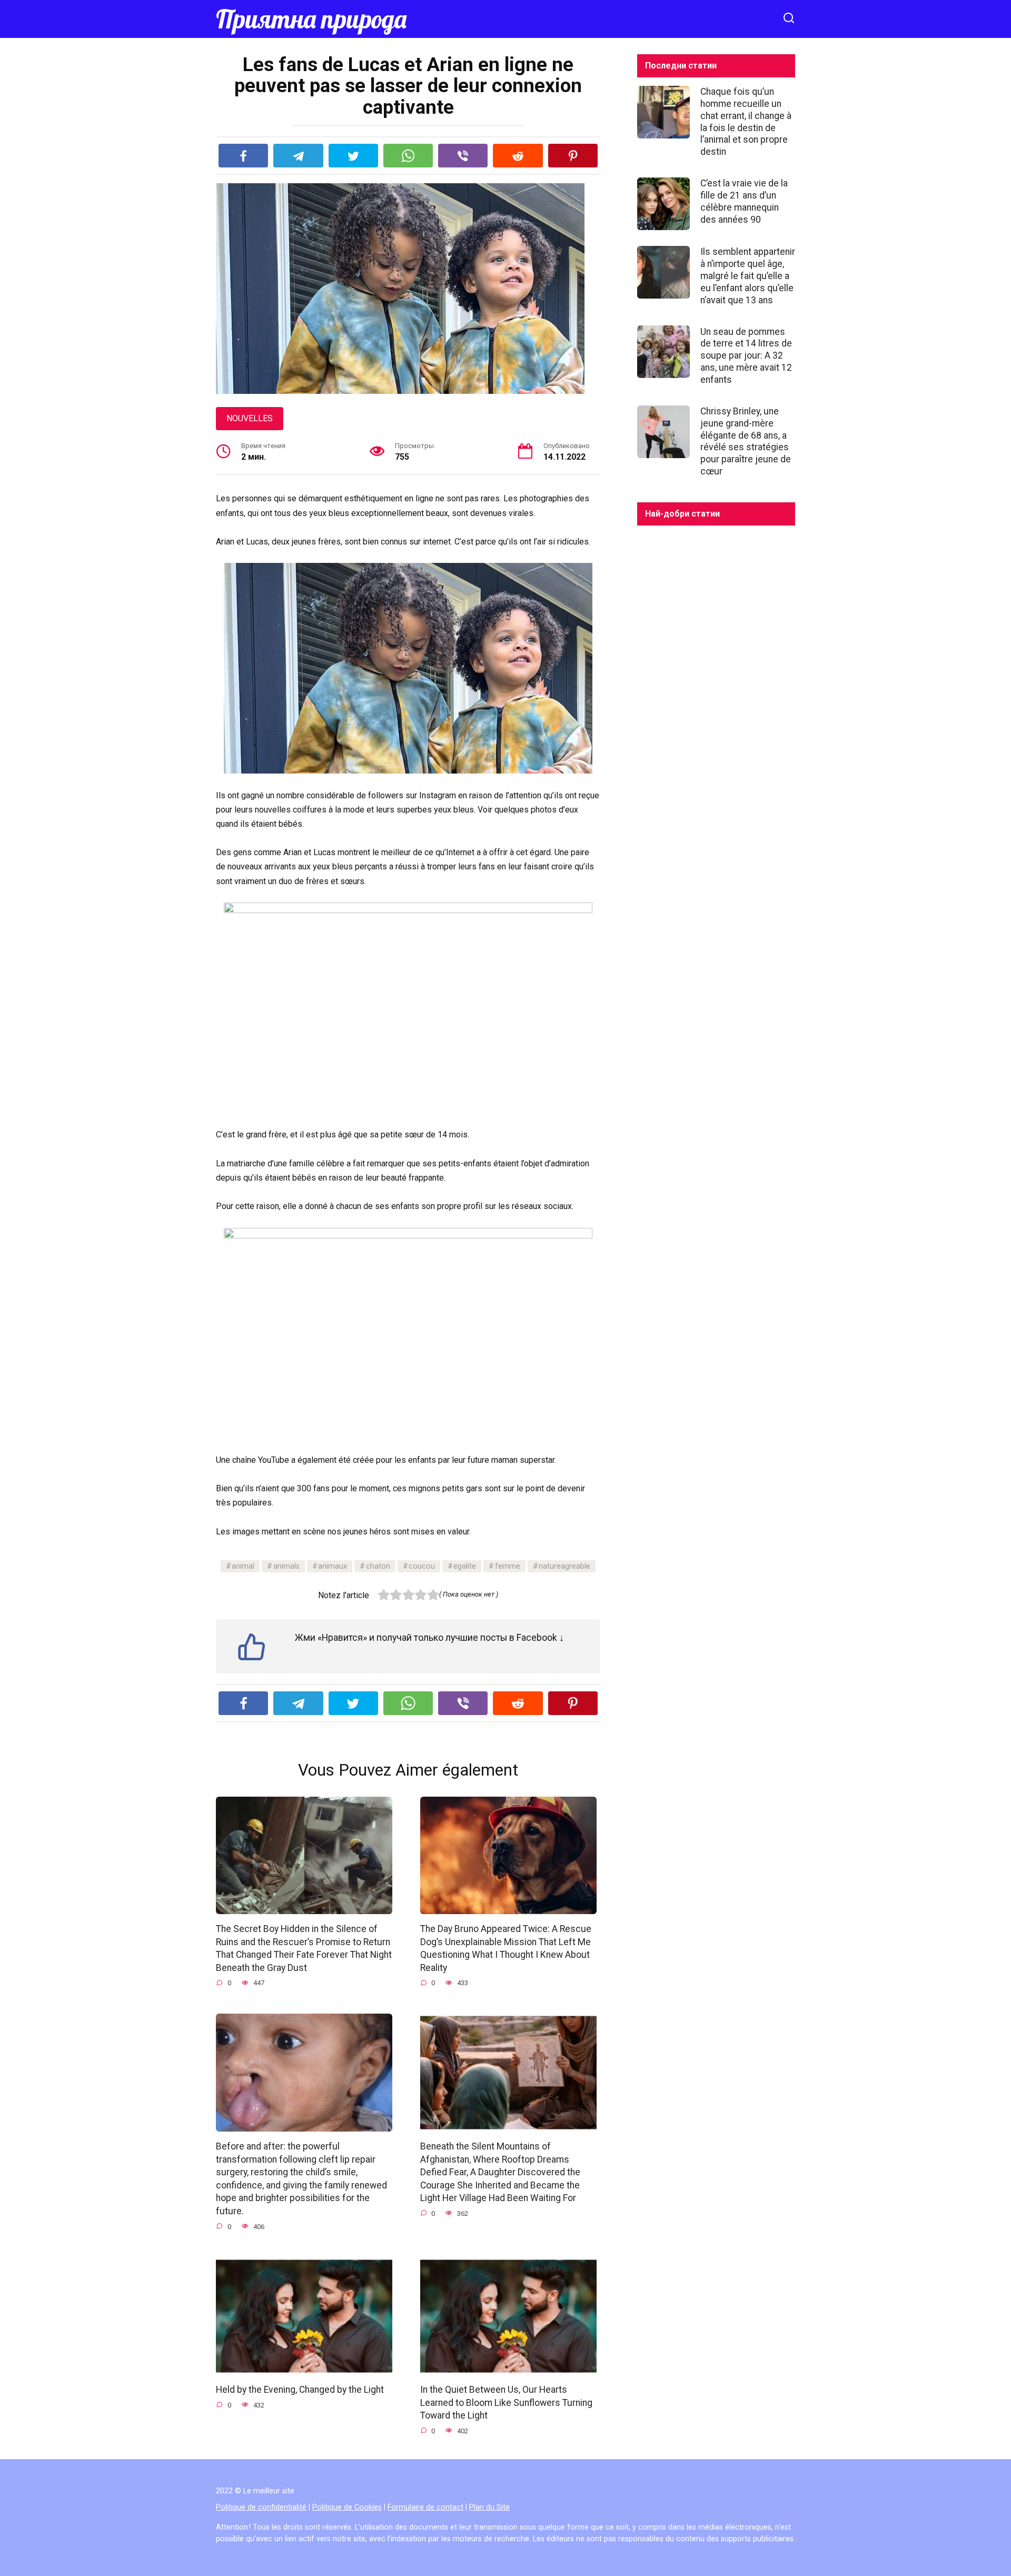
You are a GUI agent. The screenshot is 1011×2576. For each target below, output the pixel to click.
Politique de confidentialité (261, 2507)
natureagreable (564, 1566)
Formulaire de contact (425, 2507)
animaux (333, 1566)
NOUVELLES (250, 418)
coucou (422, 1566)
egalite (465, 1566)
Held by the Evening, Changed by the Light (300, 2390)
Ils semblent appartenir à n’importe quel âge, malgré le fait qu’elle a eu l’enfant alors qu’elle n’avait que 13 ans (748, 276)
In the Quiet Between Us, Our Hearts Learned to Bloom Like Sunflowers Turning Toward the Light (506, 2402)
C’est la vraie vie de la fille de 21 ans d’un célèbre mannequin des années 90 (744, 201)
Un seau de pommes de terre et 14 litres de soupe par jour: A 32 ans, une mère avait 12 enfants (746, 355)
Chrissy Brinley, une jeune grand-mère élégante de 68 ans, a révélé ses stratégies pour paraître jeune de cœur (746, 441)
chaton (378, 1566)
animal (243, 1566)
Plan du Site (489, 2507)
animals (286, 1566)
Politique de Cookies (347, 2507)
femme (508, 1566)
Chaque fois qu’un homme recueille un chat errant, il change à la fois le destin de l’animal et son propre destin (746, 122)
